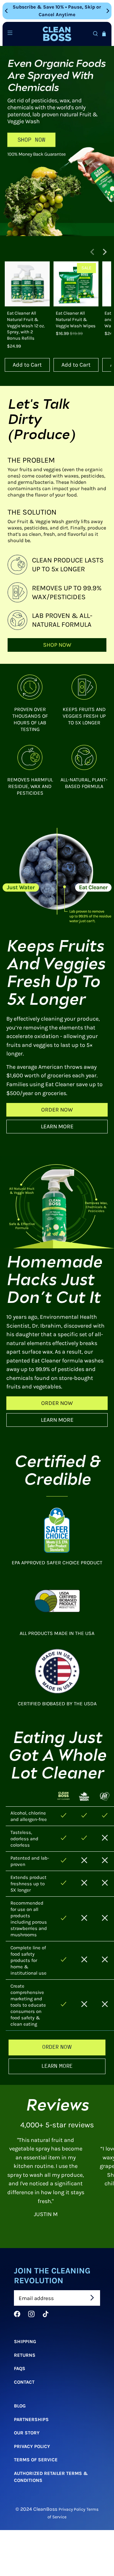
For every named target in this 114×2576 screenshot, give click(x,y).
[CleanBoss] (57, 34)
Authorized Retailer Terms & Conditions (51, 2477)
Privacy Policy (32, 2446)
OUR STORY (27, 2433)
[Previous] (7, 11)
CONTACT (24, 2382)
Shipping (25, 2342)
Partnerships (31, 2419)
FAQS (20, 2368)
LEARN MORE (57, 1126)
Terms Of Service (36, 2460)
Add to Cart (27, 365)
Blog (20, 2406)
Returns (25, 2355)
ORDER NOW (57, 1110)
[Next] (107, 11)
